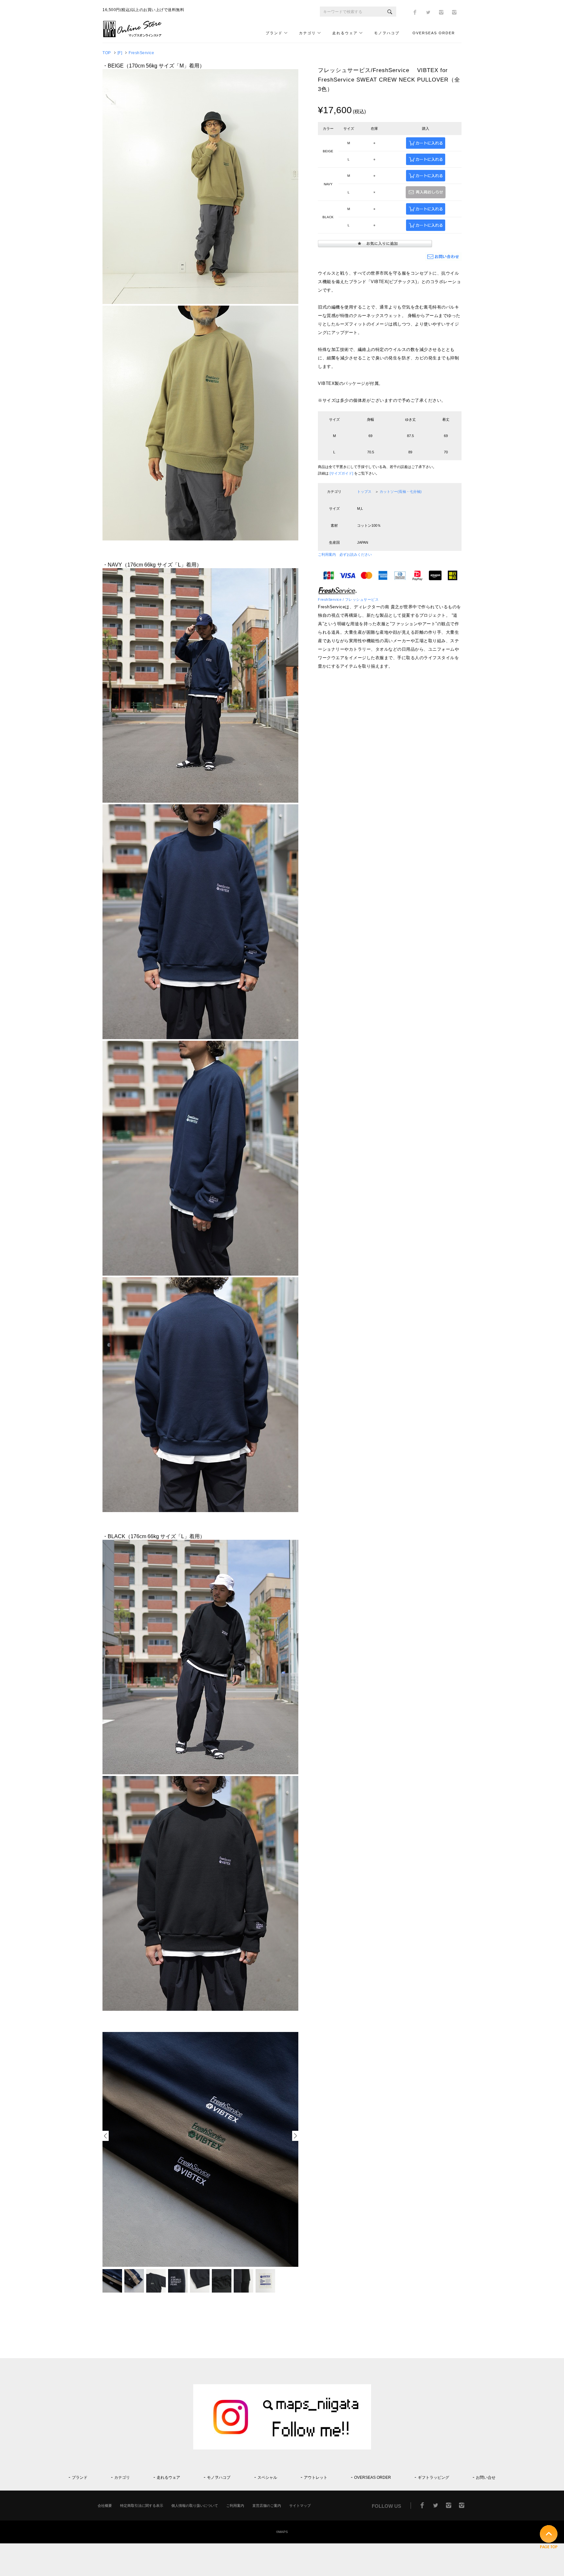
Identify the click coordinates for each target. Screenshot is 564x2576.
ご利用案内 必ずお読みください (345, 554)
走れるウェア (345, 33)
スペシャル (267, 2478)
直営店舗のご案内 (267, 2506)
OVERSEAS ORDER (434, 33)
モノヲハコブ (387, 33)
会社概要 (105, 2506)
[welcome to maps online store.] (135, 36)
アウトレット (316, 2478)
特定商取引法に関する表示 (142, 2506)
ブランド (274, 33)
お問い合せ (486, 2478)
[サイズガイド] (341, 473)
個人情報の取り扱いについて (195, 2506)
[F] (120, 53)
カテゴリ (307, 33)
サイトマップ (300, 2506)
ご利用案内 (235, 2506)
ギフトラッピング (433, 2478)
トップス (364, 492)
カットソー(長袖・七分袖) (401, 492)
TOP (107, 53)
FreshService (141, 53)
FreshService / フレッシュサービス (348, 599)
